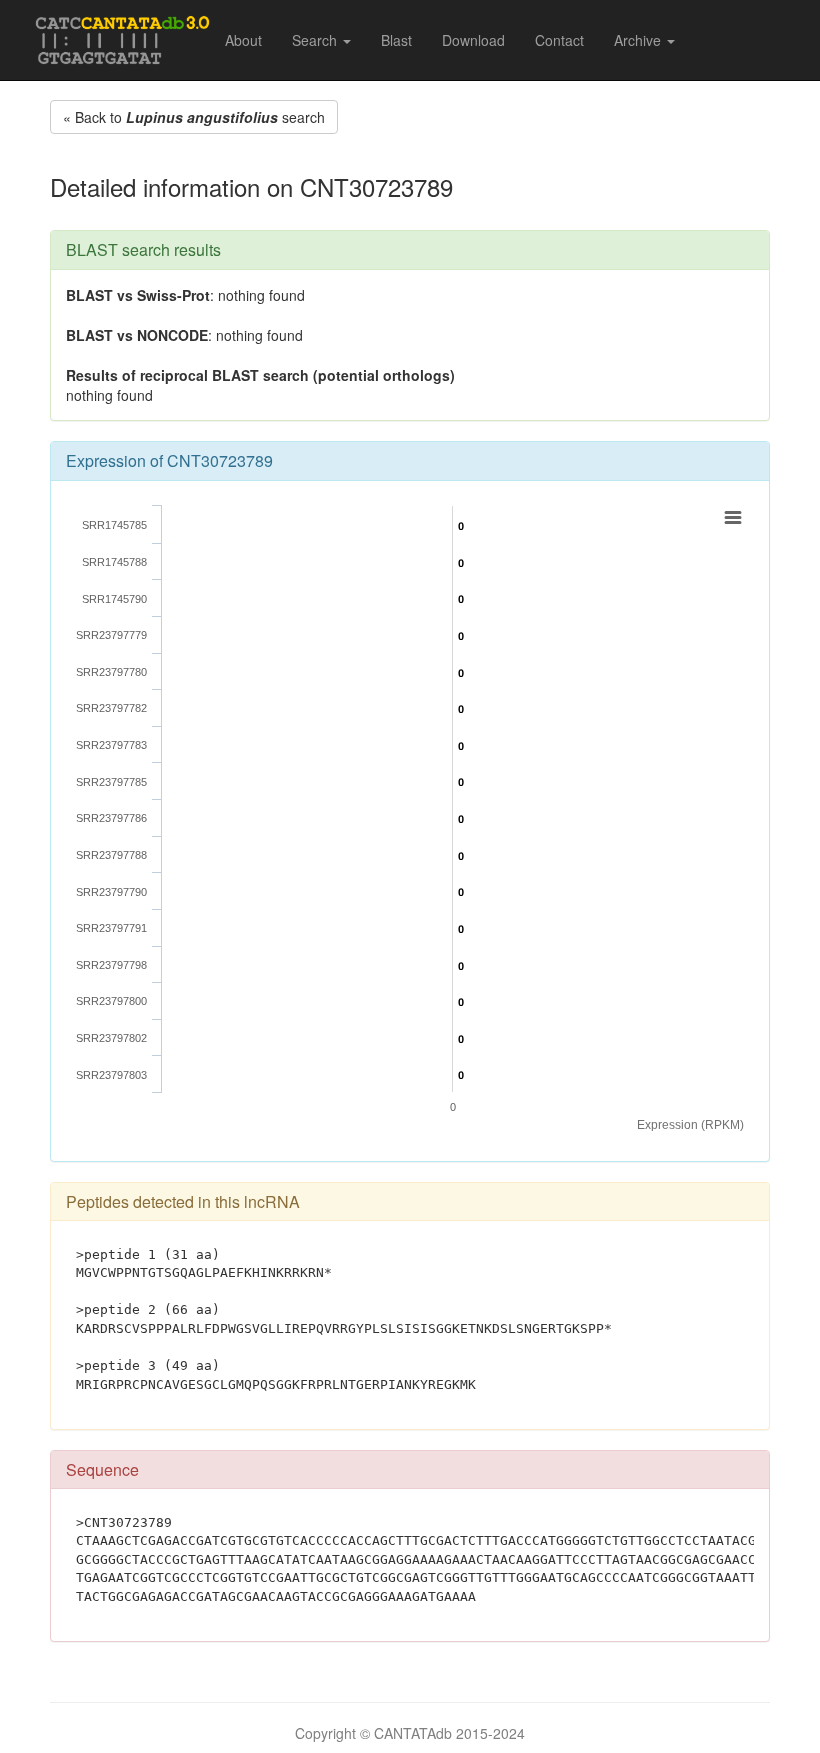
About (243, 40)
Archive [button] (639, 40)
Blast (396, 40)
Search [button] (316, 40)
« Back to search (194, 117)
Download (473, 40)
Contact (559, 40)
